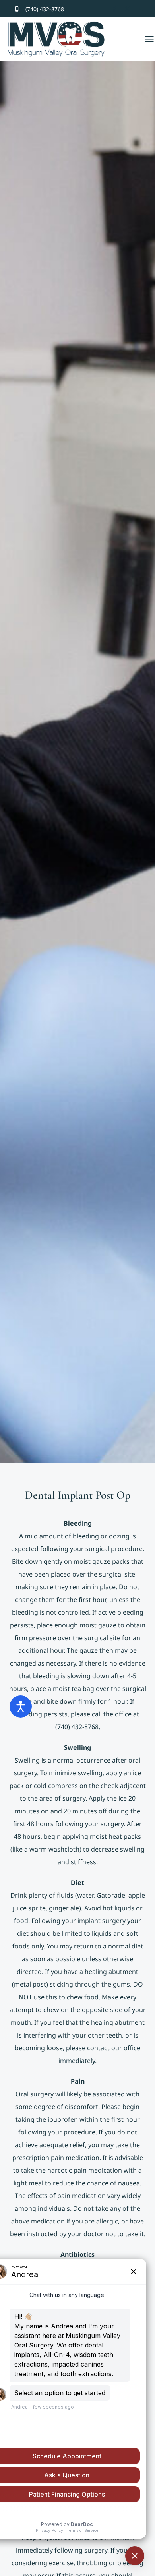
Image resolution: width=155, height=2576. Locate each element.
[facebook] (114, 9)
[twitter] (127, 9)
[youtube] (140, 9)
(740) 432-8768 (45, 9)
